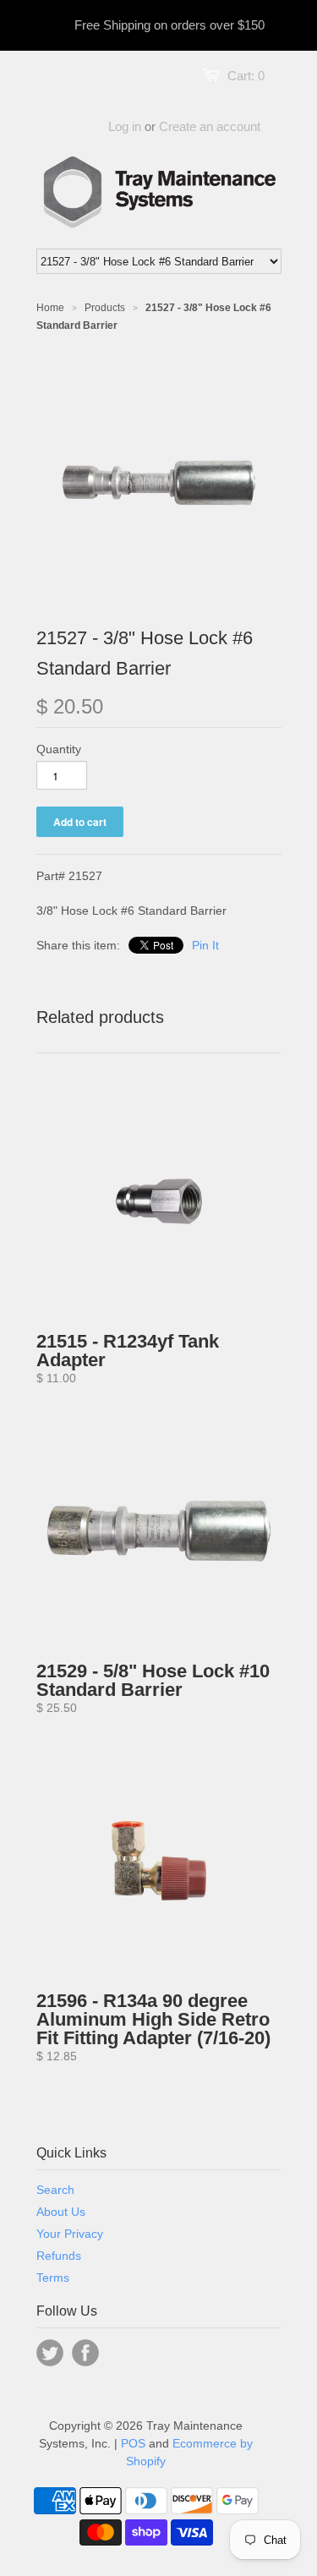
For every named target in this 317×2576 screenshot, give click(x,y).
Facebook (85, 2353)
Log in (125, 126)
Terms (53, 2278)
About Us (61, 2212)
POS (133, 2443)
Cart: (246, 76)
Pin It (205, 945)
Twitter (50, 2353)
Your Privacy (70, 2234)
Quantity (59, 749)
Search (55, 2190)
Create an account (210, 126)
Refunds (59, 2256)
